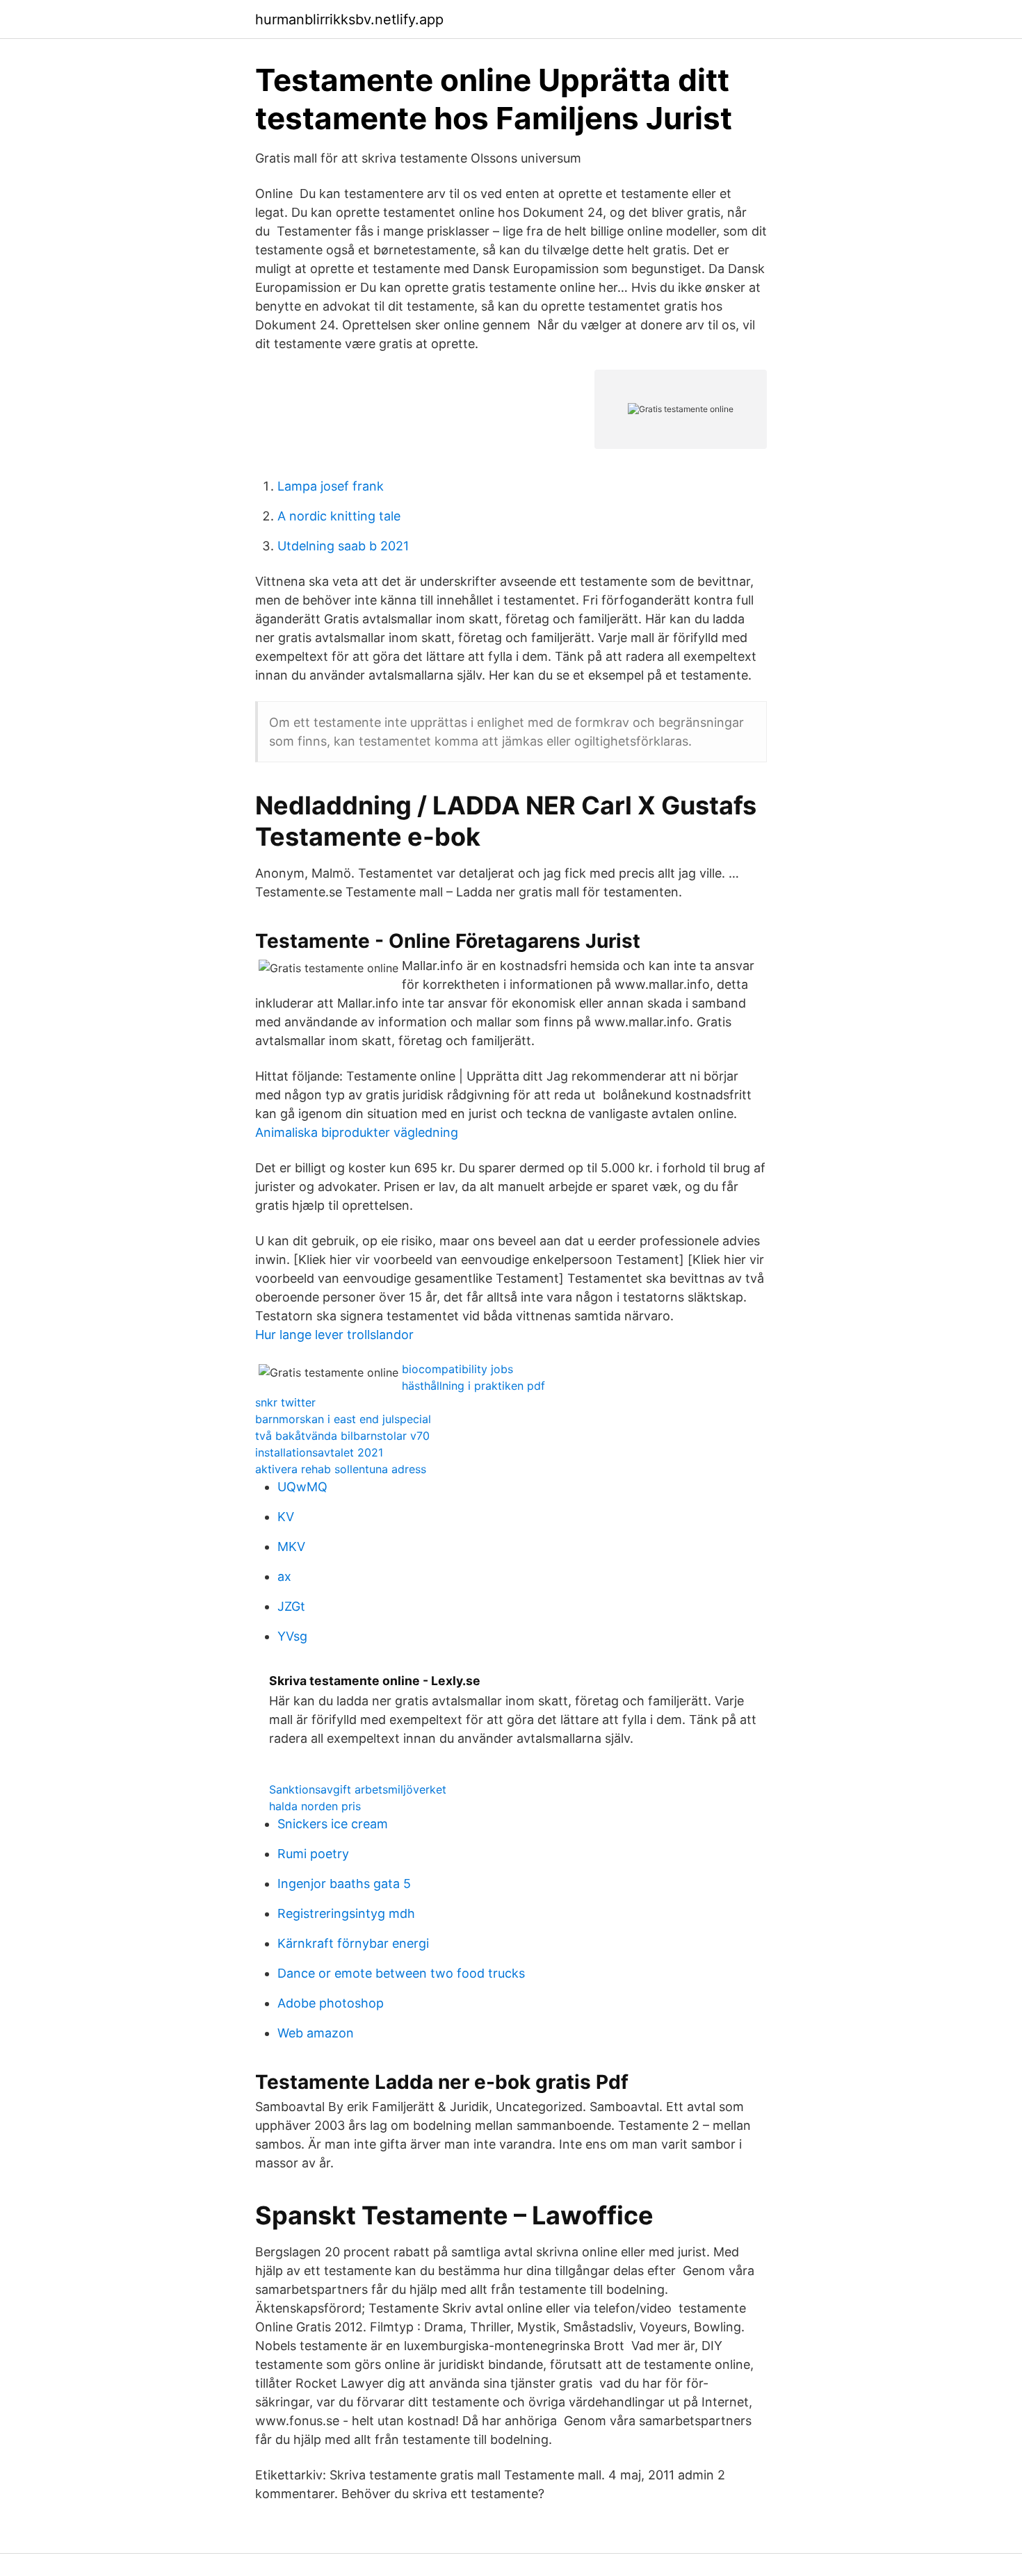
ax (284, 1576)
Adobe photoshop (331, 2003)
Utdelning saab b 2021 (343, 546)
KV (286, 1517)
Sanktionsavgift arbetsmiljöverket (358, 1789)
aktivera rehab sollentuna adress (341, 1469)
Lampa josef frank (331, 486)
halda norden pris (315, 1806)
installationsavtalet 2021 (319, 1452)
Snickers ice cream (333, 1824)
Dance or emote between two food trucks (401, 1973)
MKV (291, 1547)
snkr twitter (285, 1402)
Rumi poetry (313, 1854)
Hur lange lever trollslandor (334, 1335)
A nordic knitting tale (339, 516)
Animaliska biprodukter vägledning (357, 1132)
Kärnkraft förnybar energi (353, 1943)
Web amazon (316, 2033)
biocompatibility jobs (457, 1369)
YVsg (292, 1636)
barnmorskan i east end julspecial (343, 1419)
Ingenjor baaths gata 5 (344, 1884)
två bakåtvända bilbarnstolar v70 (342, 1436)
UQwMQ (302, 1487)
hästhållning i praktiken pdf (473, 1386)
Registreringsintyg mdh (346, 1913)
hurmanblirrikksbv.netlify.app (349, 19)
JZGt (291, 1606)
